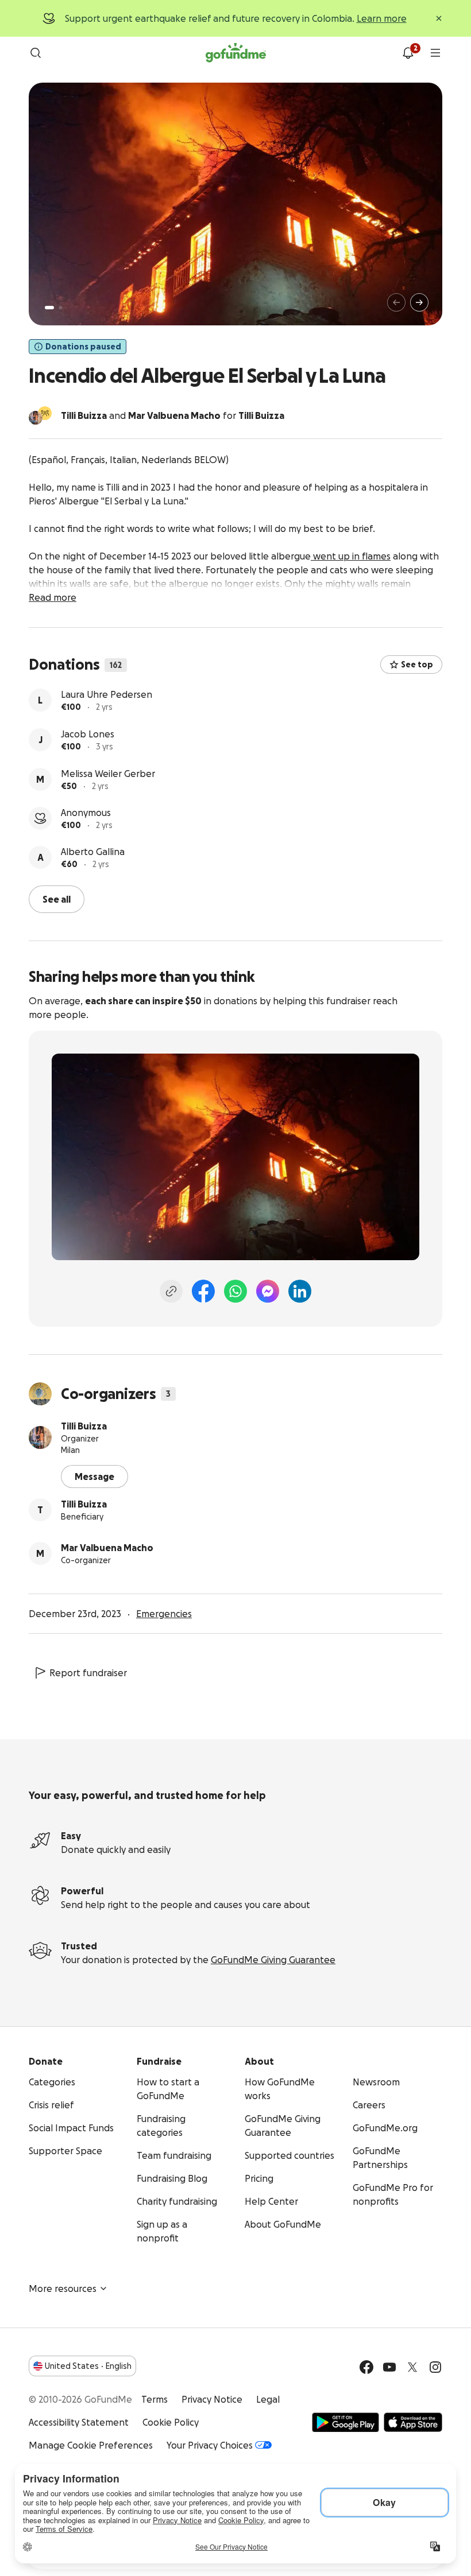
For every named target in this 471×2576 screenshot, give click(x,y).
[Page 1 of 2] (49, 308)
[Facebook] (203, 1290)
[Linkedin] (300, 1290)
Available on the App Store (413, 2421)
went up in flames (351, 556)
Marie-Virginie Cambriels (113, 694)
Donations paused (83, 347)
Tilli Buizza (84, 1425)
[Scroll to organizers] (45, 413)
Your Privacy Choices (210, 2444)
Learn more (382, 18)
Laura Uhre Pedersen (107, 734)
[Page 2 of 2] (60, 308)
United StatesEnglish (88, 2365)
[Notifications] (408, 53)
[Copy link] (171, 1290)
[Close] (439, 18)
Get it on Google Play (345, 2421)
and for (173, 415)
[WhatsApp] (235, 1290)
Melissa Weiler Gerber (108, 813)
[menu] (435, 53)
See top (417, 665)
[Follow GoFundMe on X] (412, 2366)
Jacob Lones (88, 774)
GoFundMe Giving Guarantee (273, 1959)
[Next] (419, 302)
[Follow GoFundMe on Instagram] (435, 2366)
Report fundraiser (88, 1672)
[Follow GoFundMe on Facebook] (366, 2366)
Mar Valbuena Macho (107, 1547)
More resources (63, 2287)
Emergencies (164, 1613)
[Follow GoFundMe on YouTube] (389, 2366)
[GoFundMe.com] (236, 53)
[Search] (36, 53)
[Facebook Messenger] (268, 1290)
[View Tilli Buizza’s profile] (40, 1436)
